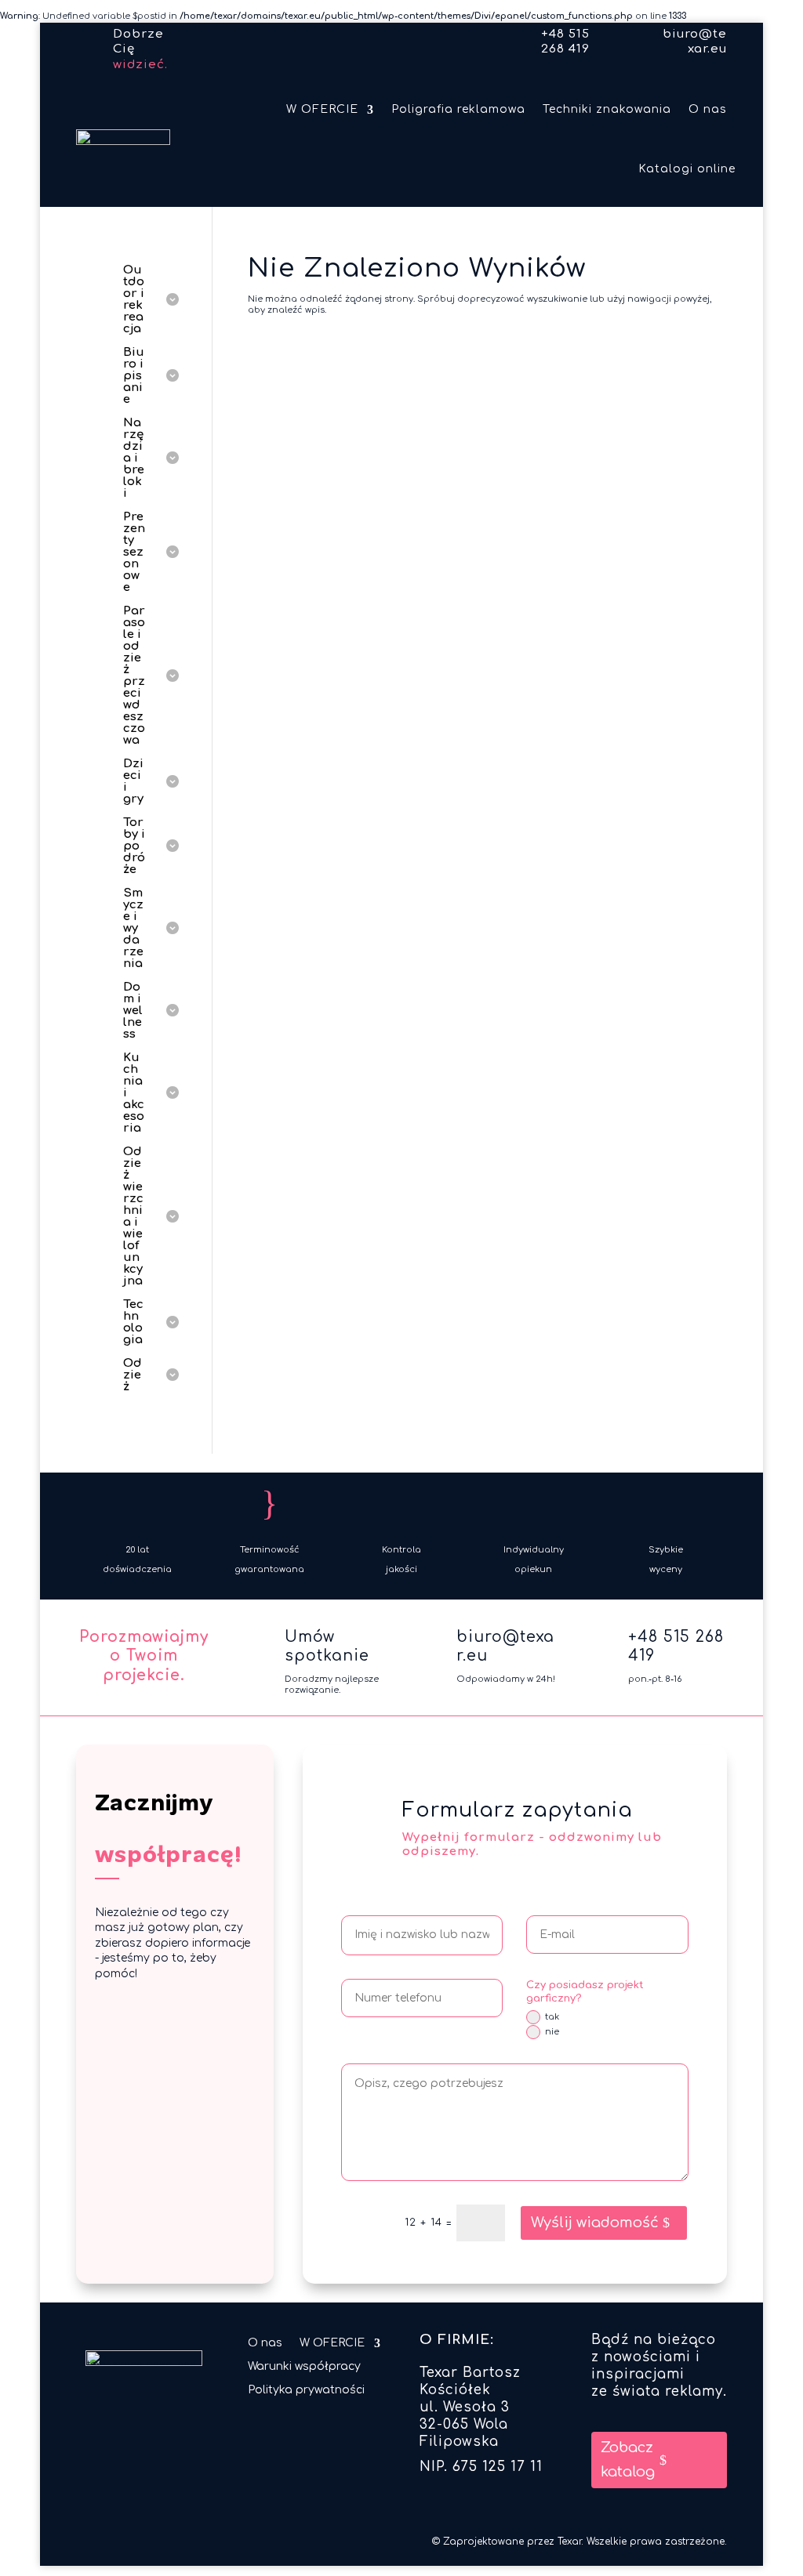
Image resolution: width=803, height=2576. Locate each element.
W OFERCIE (322, 109)
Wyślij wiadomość (595, 2223)
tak (552, 2017)
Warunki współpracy (304, 2367)
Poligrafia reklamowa (458, 109)
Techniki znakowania (607, 109)
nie (552, 2032)
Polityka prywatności (306, 2390)
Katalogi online (687, 169)
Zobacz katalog (628, 2460)
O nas (708, 109)
